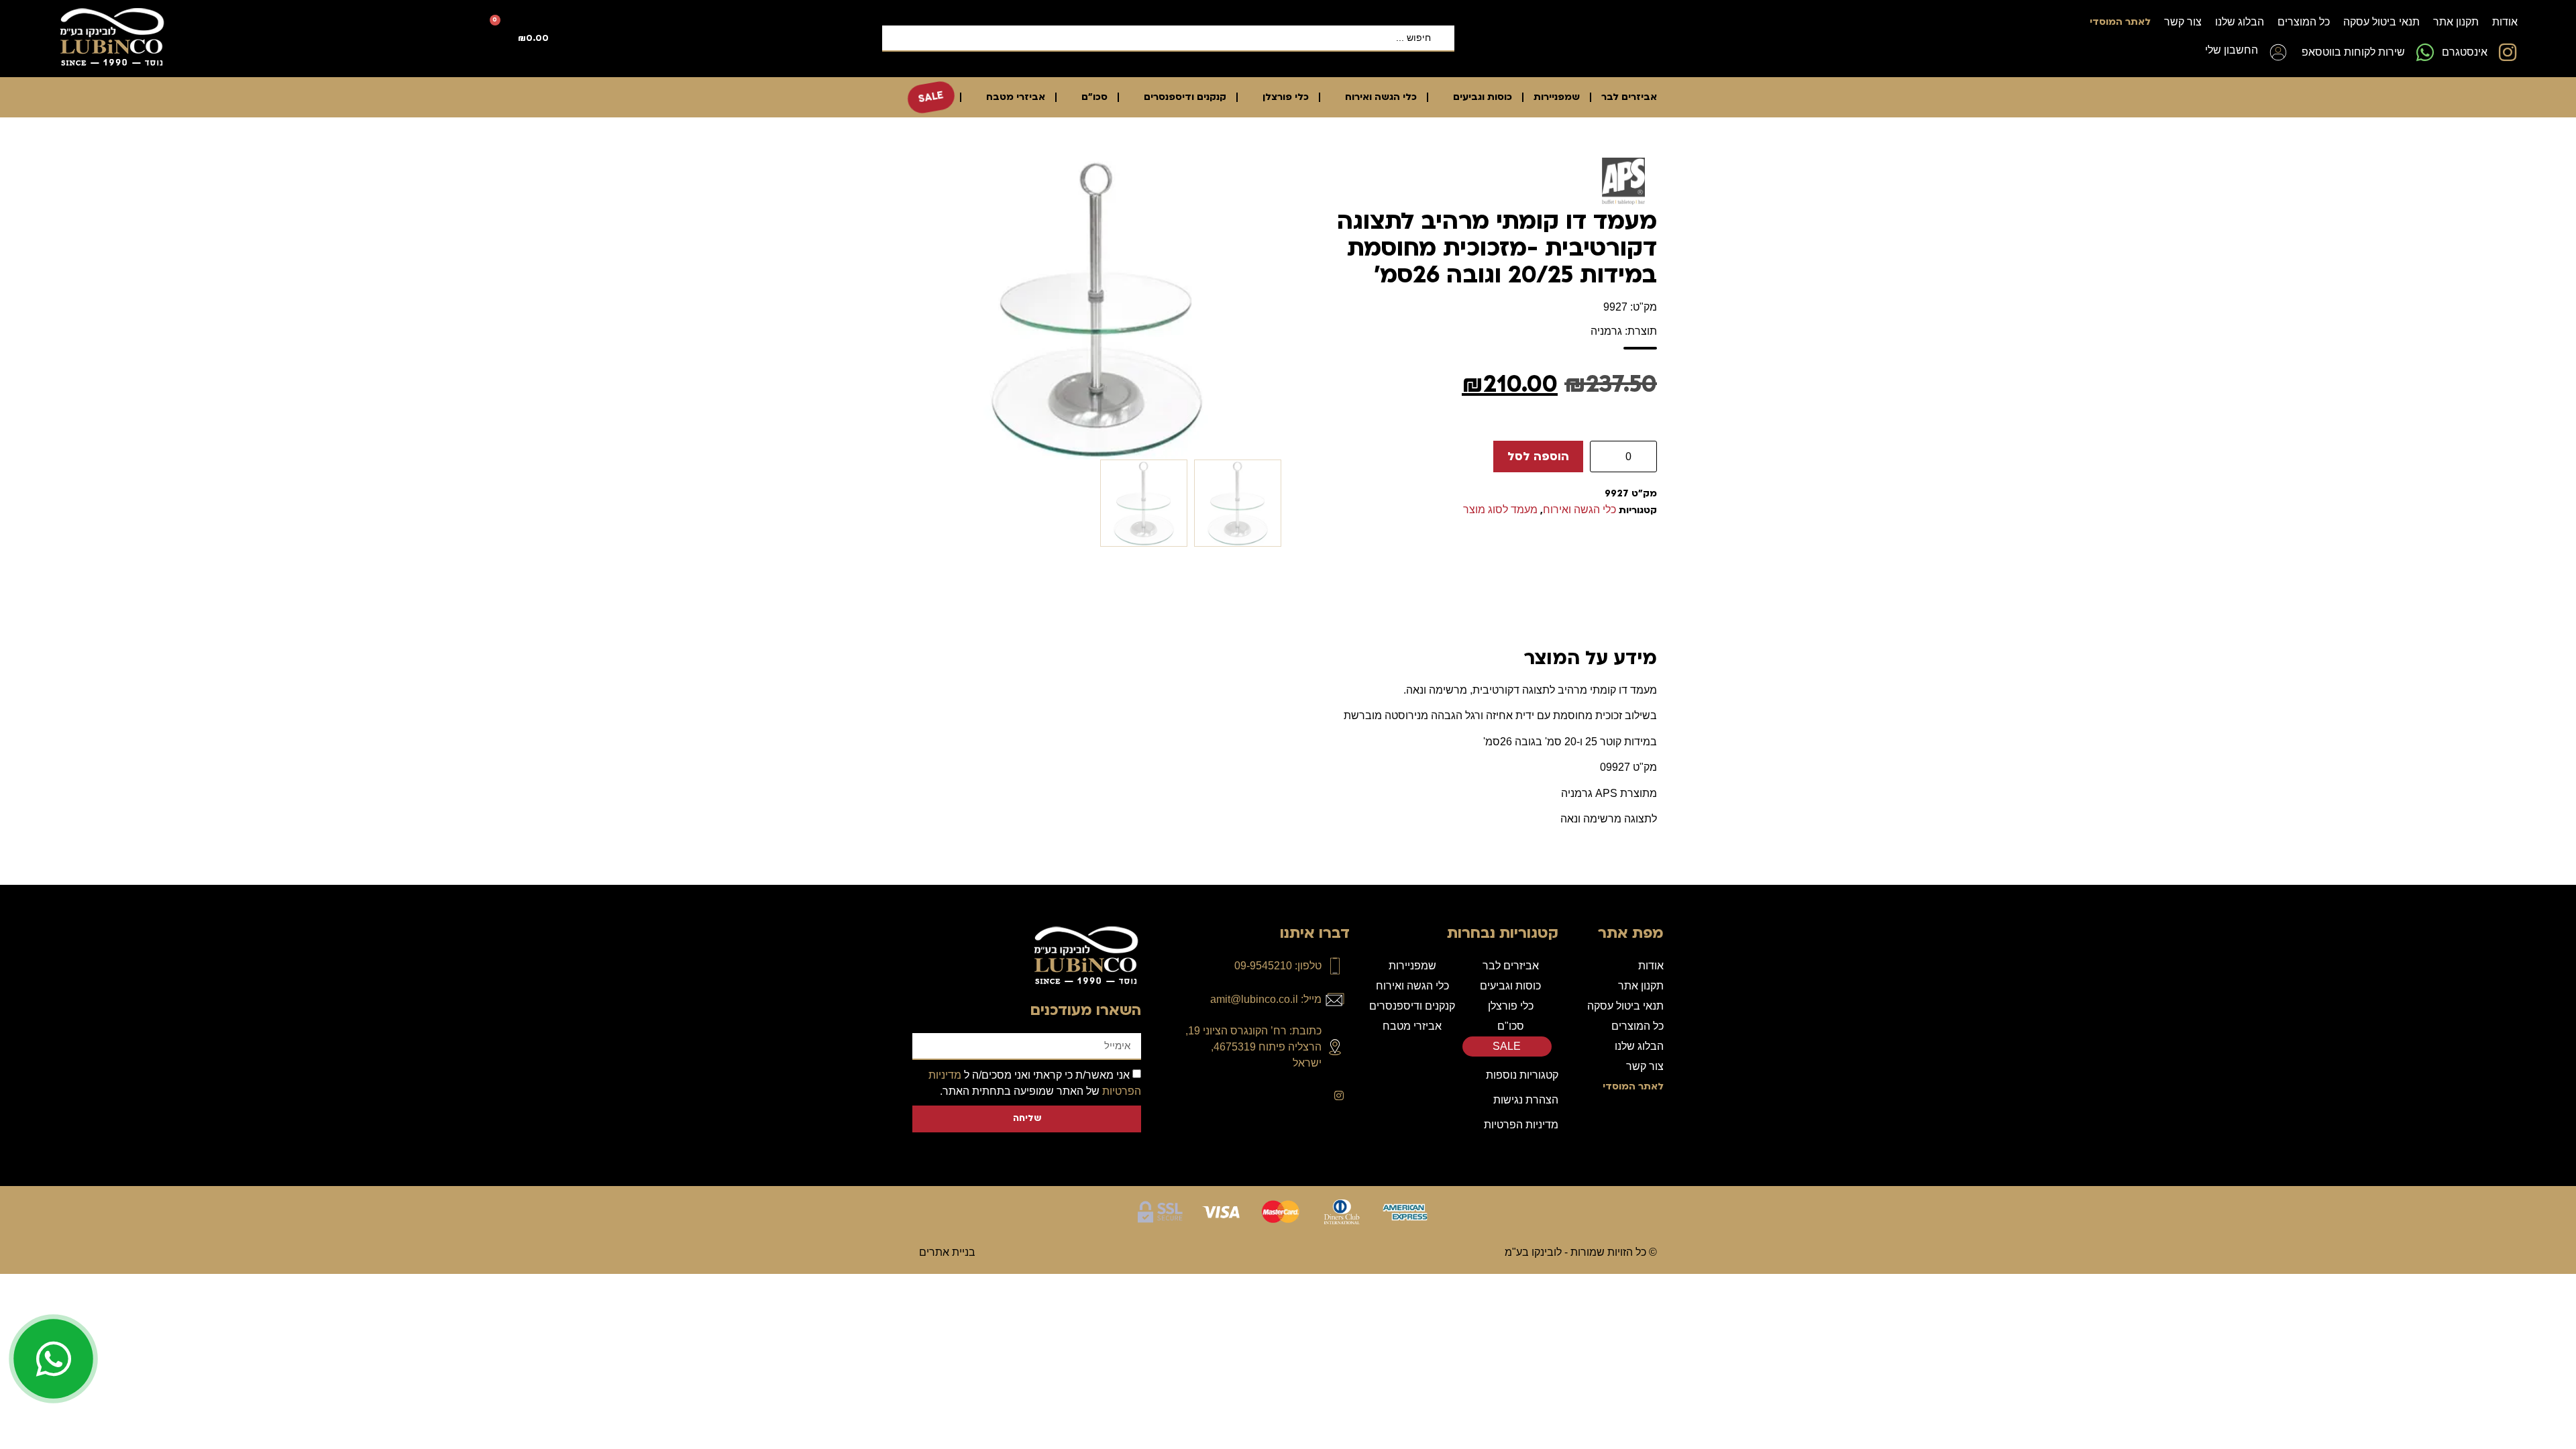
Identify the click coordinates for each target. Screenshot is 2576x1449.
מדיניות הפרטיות (1521, 1125)
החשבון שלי (2232, 50)
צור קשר (2183, 22)
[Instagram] (1339, 1095)
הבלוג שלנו (2240, 22)
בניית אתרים (947, 1252)
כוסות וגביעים (1483, 97)
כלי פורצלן (1286, 97)
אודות (2505, 22)
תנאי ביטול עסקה (2381, 22)
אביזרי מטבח (1016, 97)
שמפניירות (1557, 97)
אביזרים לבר (1629, 97)
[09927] (1097, 309)
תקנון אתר (2456, 22)
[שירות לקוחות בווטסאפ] (2425, 52)
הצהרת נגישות (1526, 1100)
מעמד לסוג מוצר (1500, 509)
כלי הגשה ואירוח (1381, 97)
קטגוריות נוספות (1522, 1075)
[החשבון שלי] (2278, 52)
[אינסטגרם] (2508, 52)
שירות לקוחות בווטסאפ (2353, 52)
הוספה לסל (1538, 457)
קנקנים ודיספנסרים (1185, 97)
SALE (931, 97)
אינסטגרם (2465, 52)
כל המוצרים (2304, 22)
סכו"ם (1094, 97)
